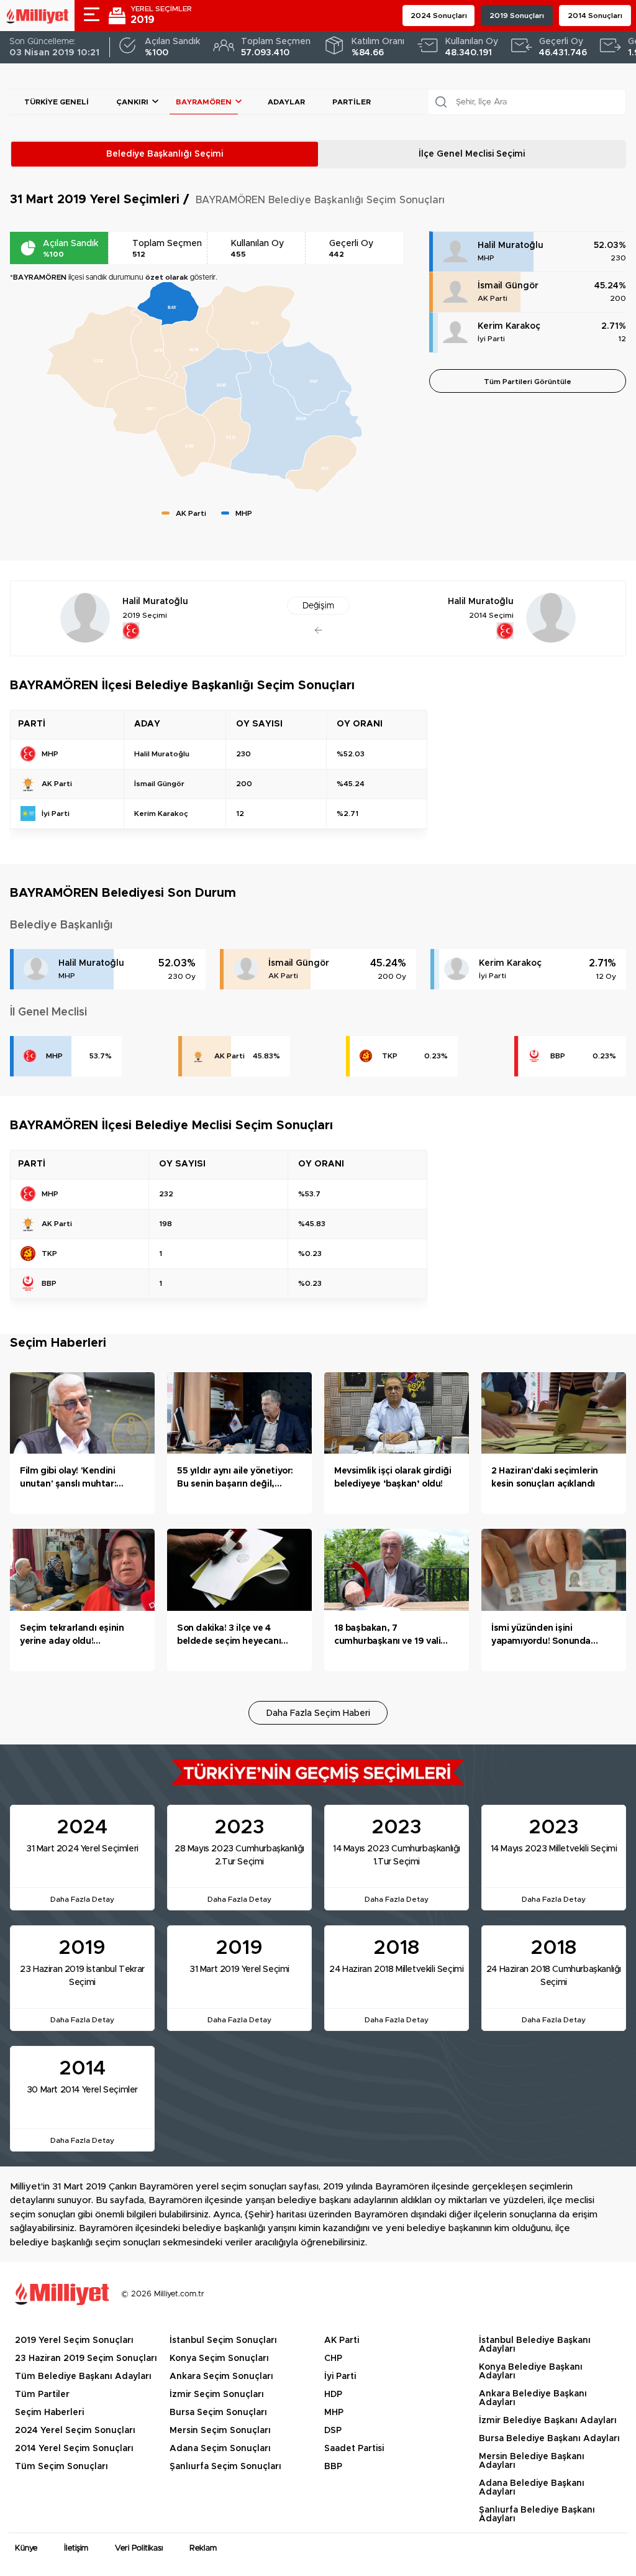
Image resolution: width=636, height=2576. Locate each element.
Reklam (203, 2548)
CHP (333, 2358)
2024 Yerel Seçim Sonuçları (75, 2431)
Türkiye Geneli (57, 102)
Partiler (352, 102)
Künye (26, 2548)
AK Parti (493, 298)
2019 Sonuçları (517, 16)
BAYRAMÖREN (204, 102)
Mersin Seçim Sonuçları (220, 2431)
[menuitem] (168, 304)
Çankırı (132, 102)
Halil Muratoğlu (511, 245)
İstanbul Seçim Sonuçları (223, 2340)
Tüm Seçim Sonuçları (61, 2467)
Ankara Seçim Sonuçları (221, 2377)
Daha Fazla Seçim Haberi (318, 1713)
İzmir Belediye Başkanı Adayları (548, 2421)
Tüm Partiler (42, 2395)
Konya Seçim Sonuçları (219, 2358)
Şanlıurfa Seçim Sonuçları (225, 2467)
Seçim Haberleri (49, 2413)
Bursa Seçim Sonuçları (218, 2413)
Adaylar (286, 102)
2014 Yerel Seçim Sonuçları (74, 2449)
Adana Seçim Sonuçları (220, 2449)
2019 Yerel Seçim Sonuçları (74, 2340)
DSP (333, 2431)
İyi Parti (491, 339)
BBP (558, 1056)
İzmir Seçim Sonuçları (217, 2395)
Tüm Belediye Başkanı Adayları (83, 2377)
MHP (486, 258)
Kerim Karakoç (509, 326)
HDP (333, 2395)
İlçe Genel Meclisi (472, 154)
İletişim (76, 2548)
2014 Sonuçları (595, 16)
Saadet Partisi (354, 2449)
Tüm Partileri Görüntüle (528, 382)
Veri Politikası (139, 2548)
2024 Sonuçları (439, 16)
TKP (390, 1056)
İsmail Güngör (508, 286)
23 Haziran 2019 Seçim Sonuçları (86, 2358)
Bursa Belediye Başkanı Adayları (549, 2439)
